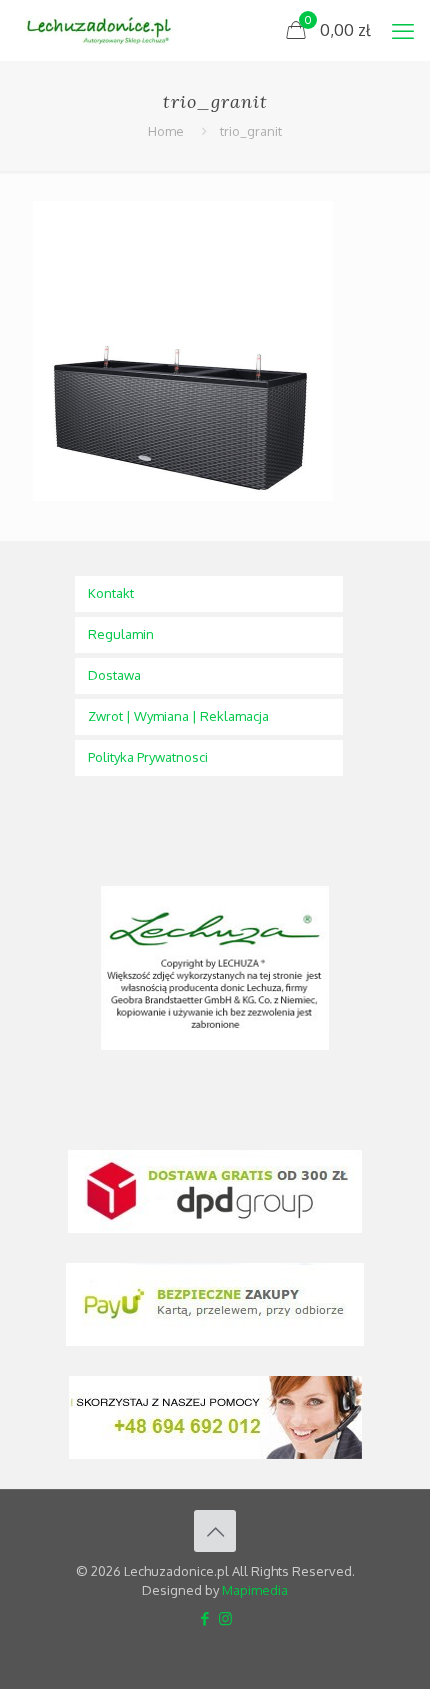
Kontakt (111, 593)
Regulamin (121, 634)
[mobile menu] (403, 30)
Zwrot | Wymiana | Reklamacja (178, 716)
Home (166, 131)
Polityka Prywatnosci (148, 757)
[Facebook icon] (204, 1618)
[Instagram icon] (225, 1618)
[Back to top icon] (215, 1531)
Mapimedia (255, 1590)
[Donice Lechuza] (105, 30)
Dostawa (114, 675)
